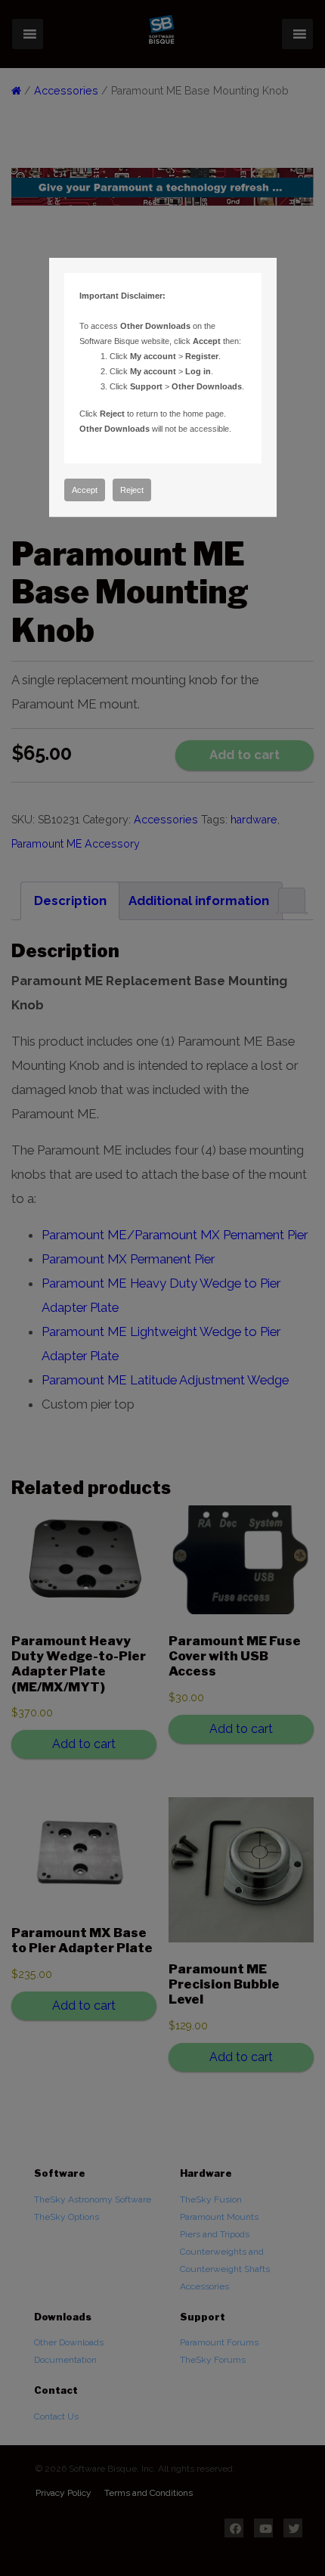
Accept (85, 490)
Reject (132, 490)
